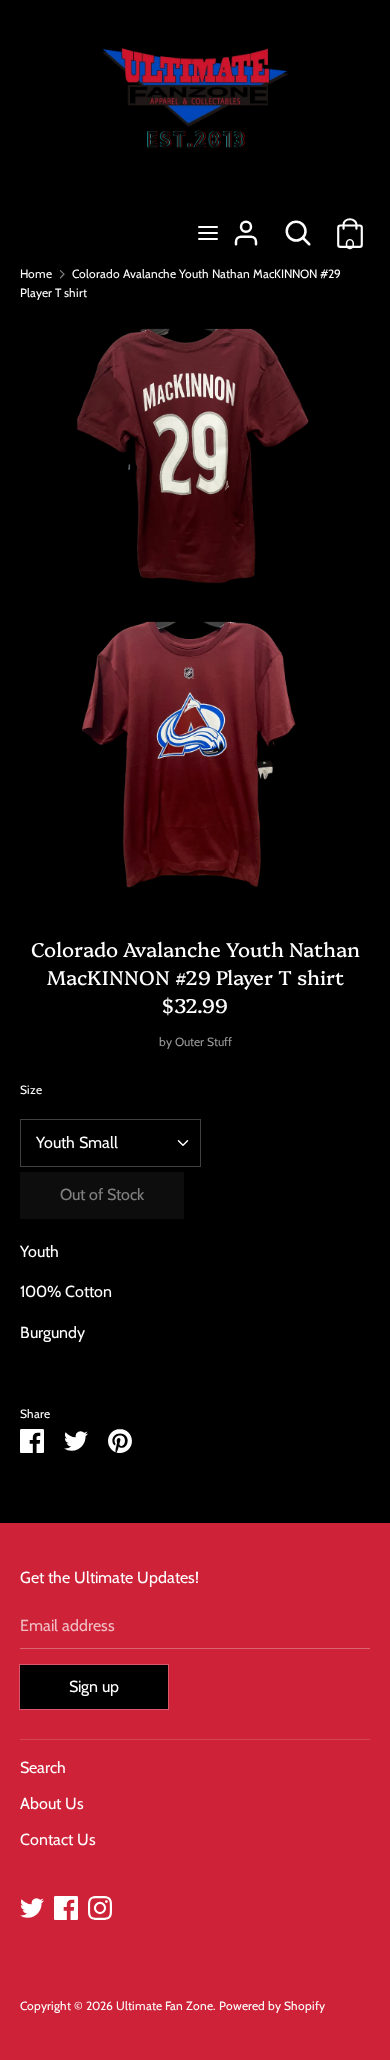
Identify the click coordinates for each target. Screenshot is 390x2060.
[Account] (246, 225)
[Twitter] (32, 1905)
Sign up (94, 1686)
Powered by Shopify (272, 2005)
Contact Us (58, 1839)
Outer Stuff (203, 1041)
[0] (350, 225)
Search (43, 1767)
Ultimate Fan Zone (164, 2005)
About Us (52, 1803)
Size (31, 1089)
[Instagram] (100, 1905)
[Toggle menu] (208, 232)
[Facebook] (66, 1905)
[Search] (298, 225)
